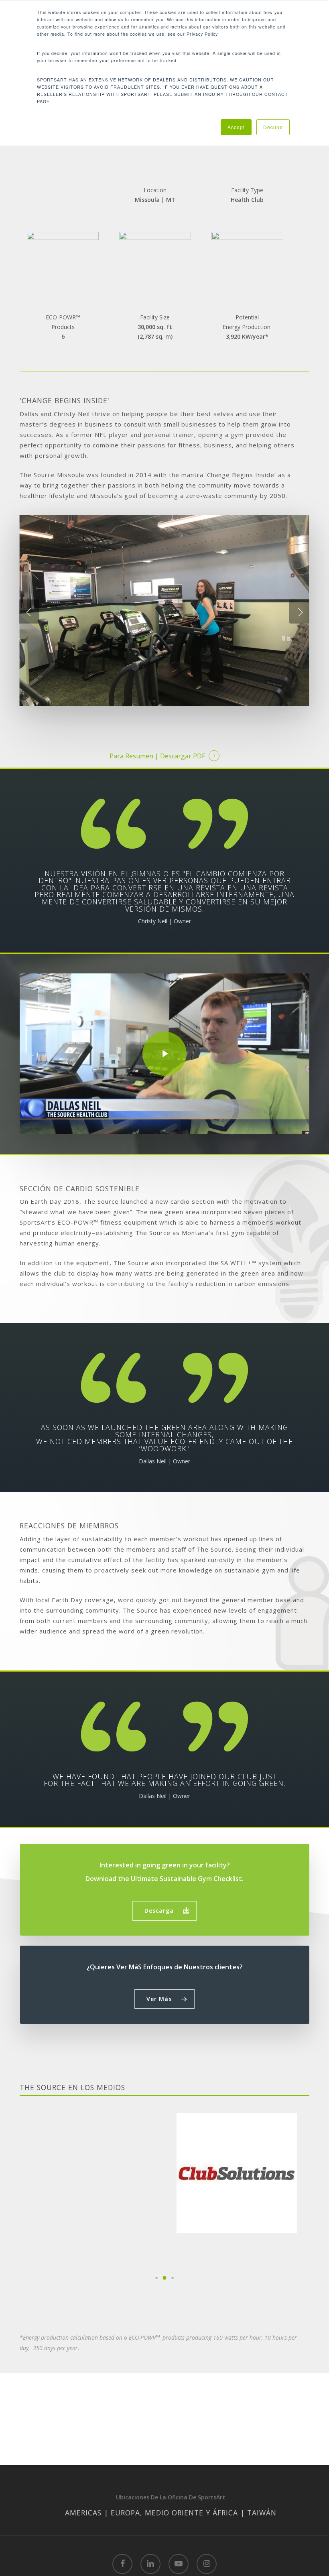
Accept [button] (236, 127)
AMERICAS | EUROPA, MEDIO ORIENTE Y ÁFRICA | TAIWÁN (171, 2513)
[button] (164, 1911)
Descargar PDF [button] (183, 756)
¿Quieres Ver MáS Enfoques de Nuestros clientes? (165, 1967)
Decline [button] (273, 127)
